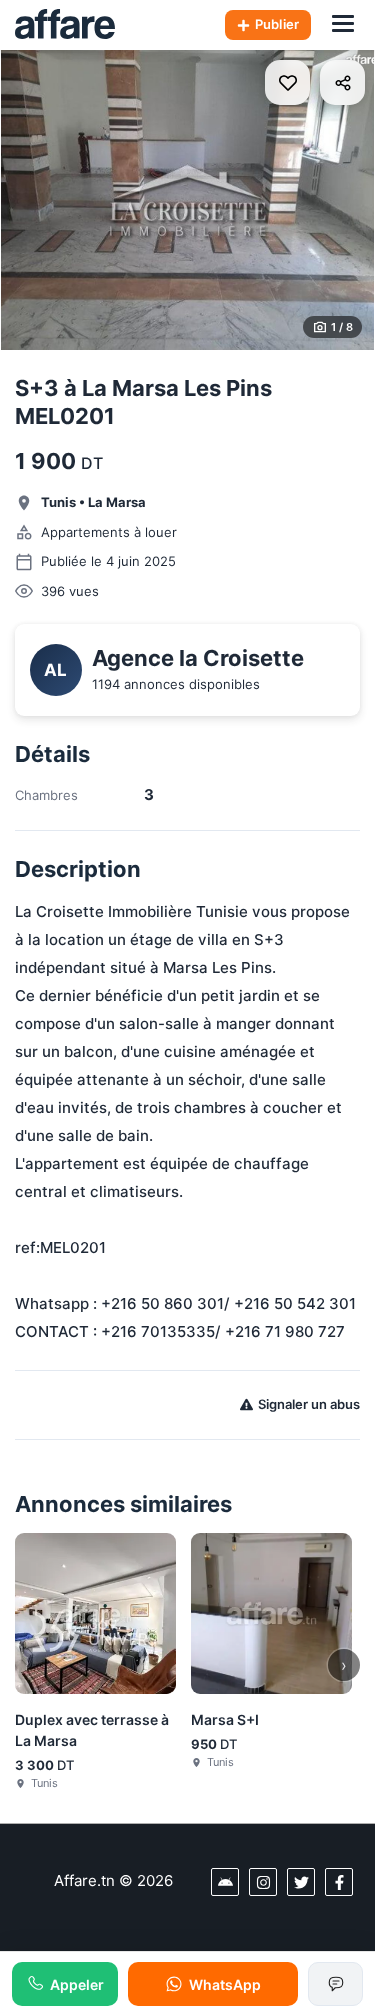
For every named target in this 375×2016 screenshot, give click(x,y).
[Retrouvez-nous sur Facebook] (339, 1882)
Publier (277, 24)
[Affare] (65, 25)
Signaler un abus (309, 1404)
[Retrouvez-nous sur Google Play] (225, 1882)
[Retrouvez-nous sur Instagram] (263, 1882)
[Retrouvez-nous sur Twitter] (301, 1882)
